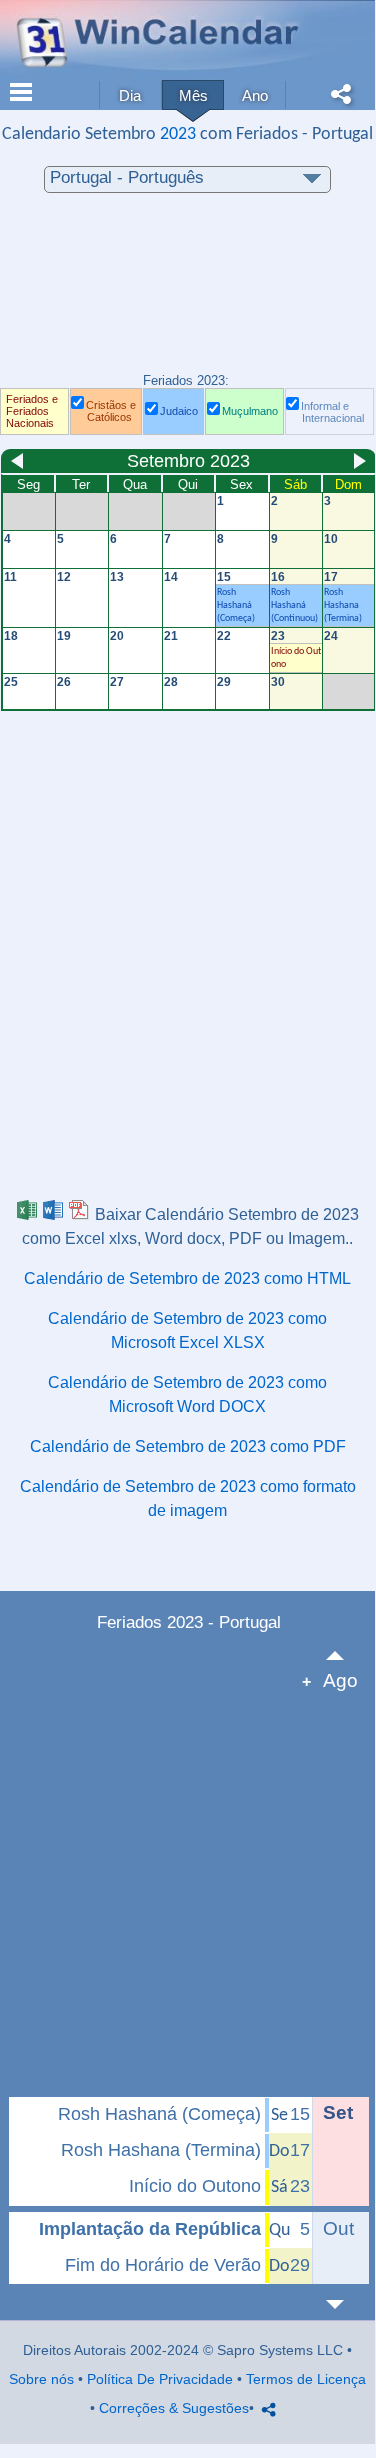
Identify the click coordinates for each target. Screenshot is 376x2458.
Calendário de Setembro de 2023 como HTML (187, 1278)
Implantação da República (150, 2229)
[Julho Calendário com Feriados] (346, 1655)
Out (338, 2228)
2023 (178, 134)
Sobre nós (41, 2379)
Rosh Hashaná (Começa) (159, 2114)
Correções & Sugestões (174, 2408)
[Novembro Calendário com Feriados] (346, 2304)
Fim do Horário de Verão (163, 2265)
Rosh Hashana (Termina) (161, 2150)
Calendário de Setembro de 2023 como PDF (188, 1446)
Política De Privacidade (160, 2379)
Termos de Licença (306, 2379)
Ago (340, 1680)
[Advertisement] (187, 293)
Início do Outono (195, 2186)
